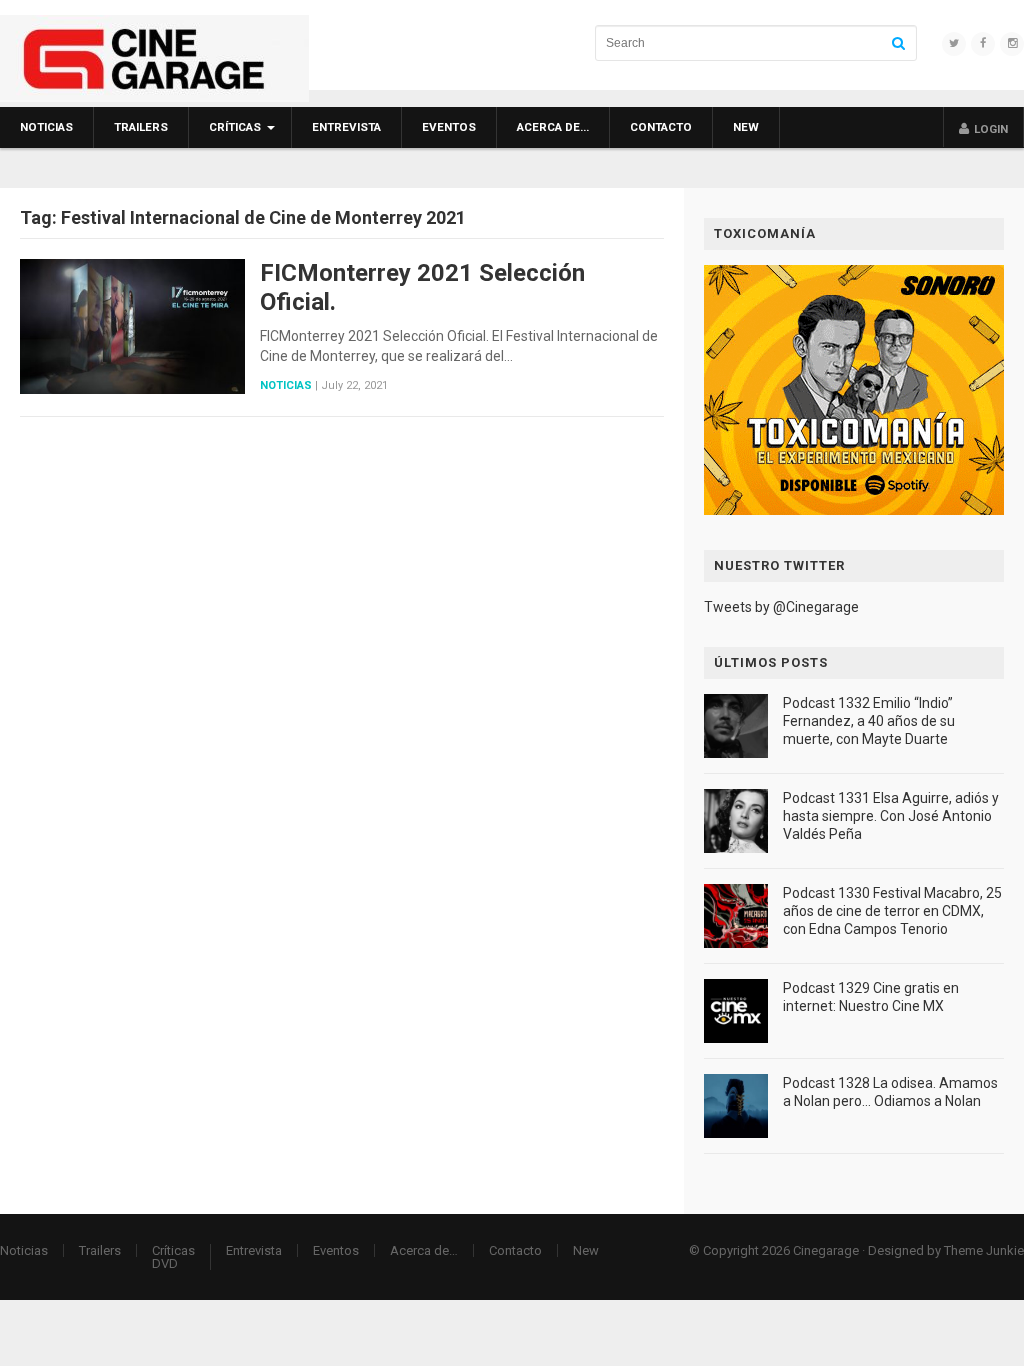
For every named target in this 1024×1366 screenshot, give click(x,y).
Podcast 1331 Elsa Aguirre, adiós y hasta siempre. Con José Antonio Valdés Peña (891, 816)
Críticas (235, 127)
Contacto (661, 127)
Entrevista (346, 127)
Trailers (141, 127)
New (746, 127)
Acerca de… (553, 127)
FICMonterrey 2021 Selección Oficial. (422, 287)
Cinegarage (826, 1250)
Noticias (46, 127)
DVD (165, 1263)
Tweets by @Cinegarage (781, 607)
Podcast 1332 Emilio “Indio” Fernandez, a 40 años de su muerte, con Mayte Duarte (869, 721)
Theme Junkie (984, 1250)
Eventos (449, 127)
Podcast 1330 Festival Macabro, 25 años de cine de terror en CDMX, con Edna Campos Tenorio (892, 911)
